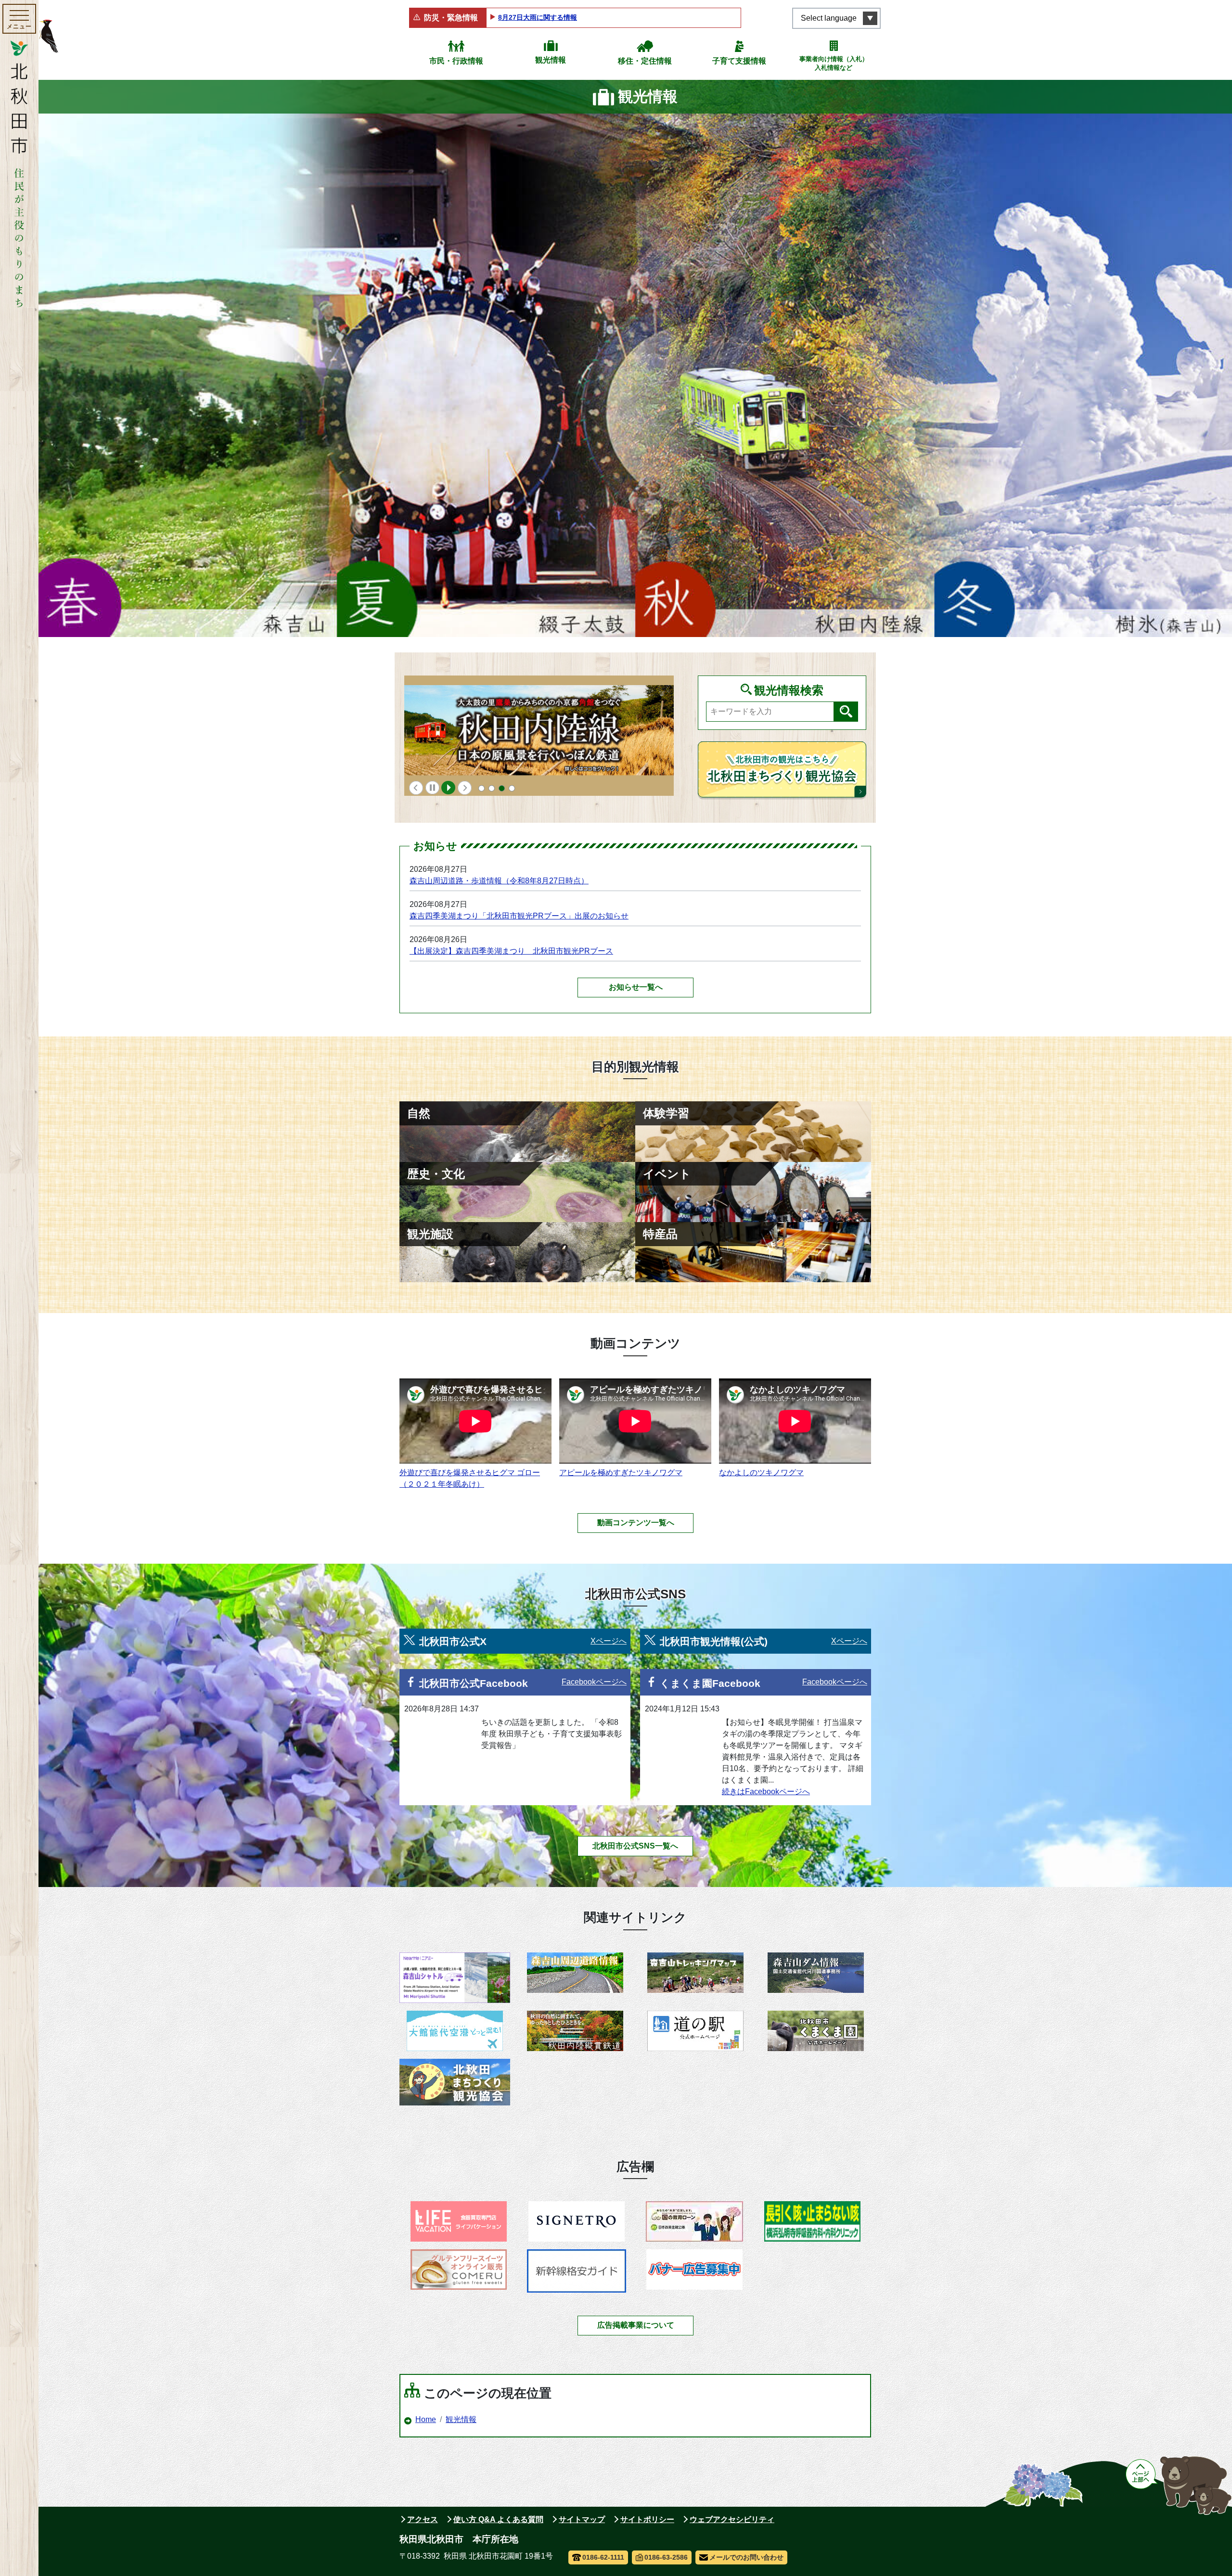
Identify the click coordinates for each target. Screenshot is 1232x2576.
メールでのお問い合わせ (746, 2557)
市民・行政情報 (456, 61)
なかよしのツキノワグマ (761, 1473)
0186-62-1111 (603, 2557)
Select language (829, 18)
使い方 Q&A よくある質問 (498, 2519)
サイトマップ (582, 2519)
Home (426, 2419)
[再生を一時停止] (432, 788)
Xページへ (609, 1641)
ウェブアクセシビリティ (732, 2519)
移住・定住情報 (645, 61)
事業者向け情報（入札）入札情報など (834, 63)
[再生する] (448, 788)
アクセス (423, 2519)
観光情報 (551, 60)
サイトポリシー (647, 2519)
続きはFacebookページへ (766, 1792)
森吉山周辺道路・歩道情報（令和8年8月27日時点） (499, 881)
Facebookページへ (594, 1682)
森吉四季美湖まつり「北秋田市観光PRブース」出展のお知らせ (519, 916)
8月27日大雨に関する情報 (538, 17)
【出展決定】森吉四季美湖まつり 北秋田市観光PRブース (511, 951)
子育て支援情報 (739, 61)
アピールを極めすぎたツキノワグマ (621, 1473)
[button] (416, 788)
